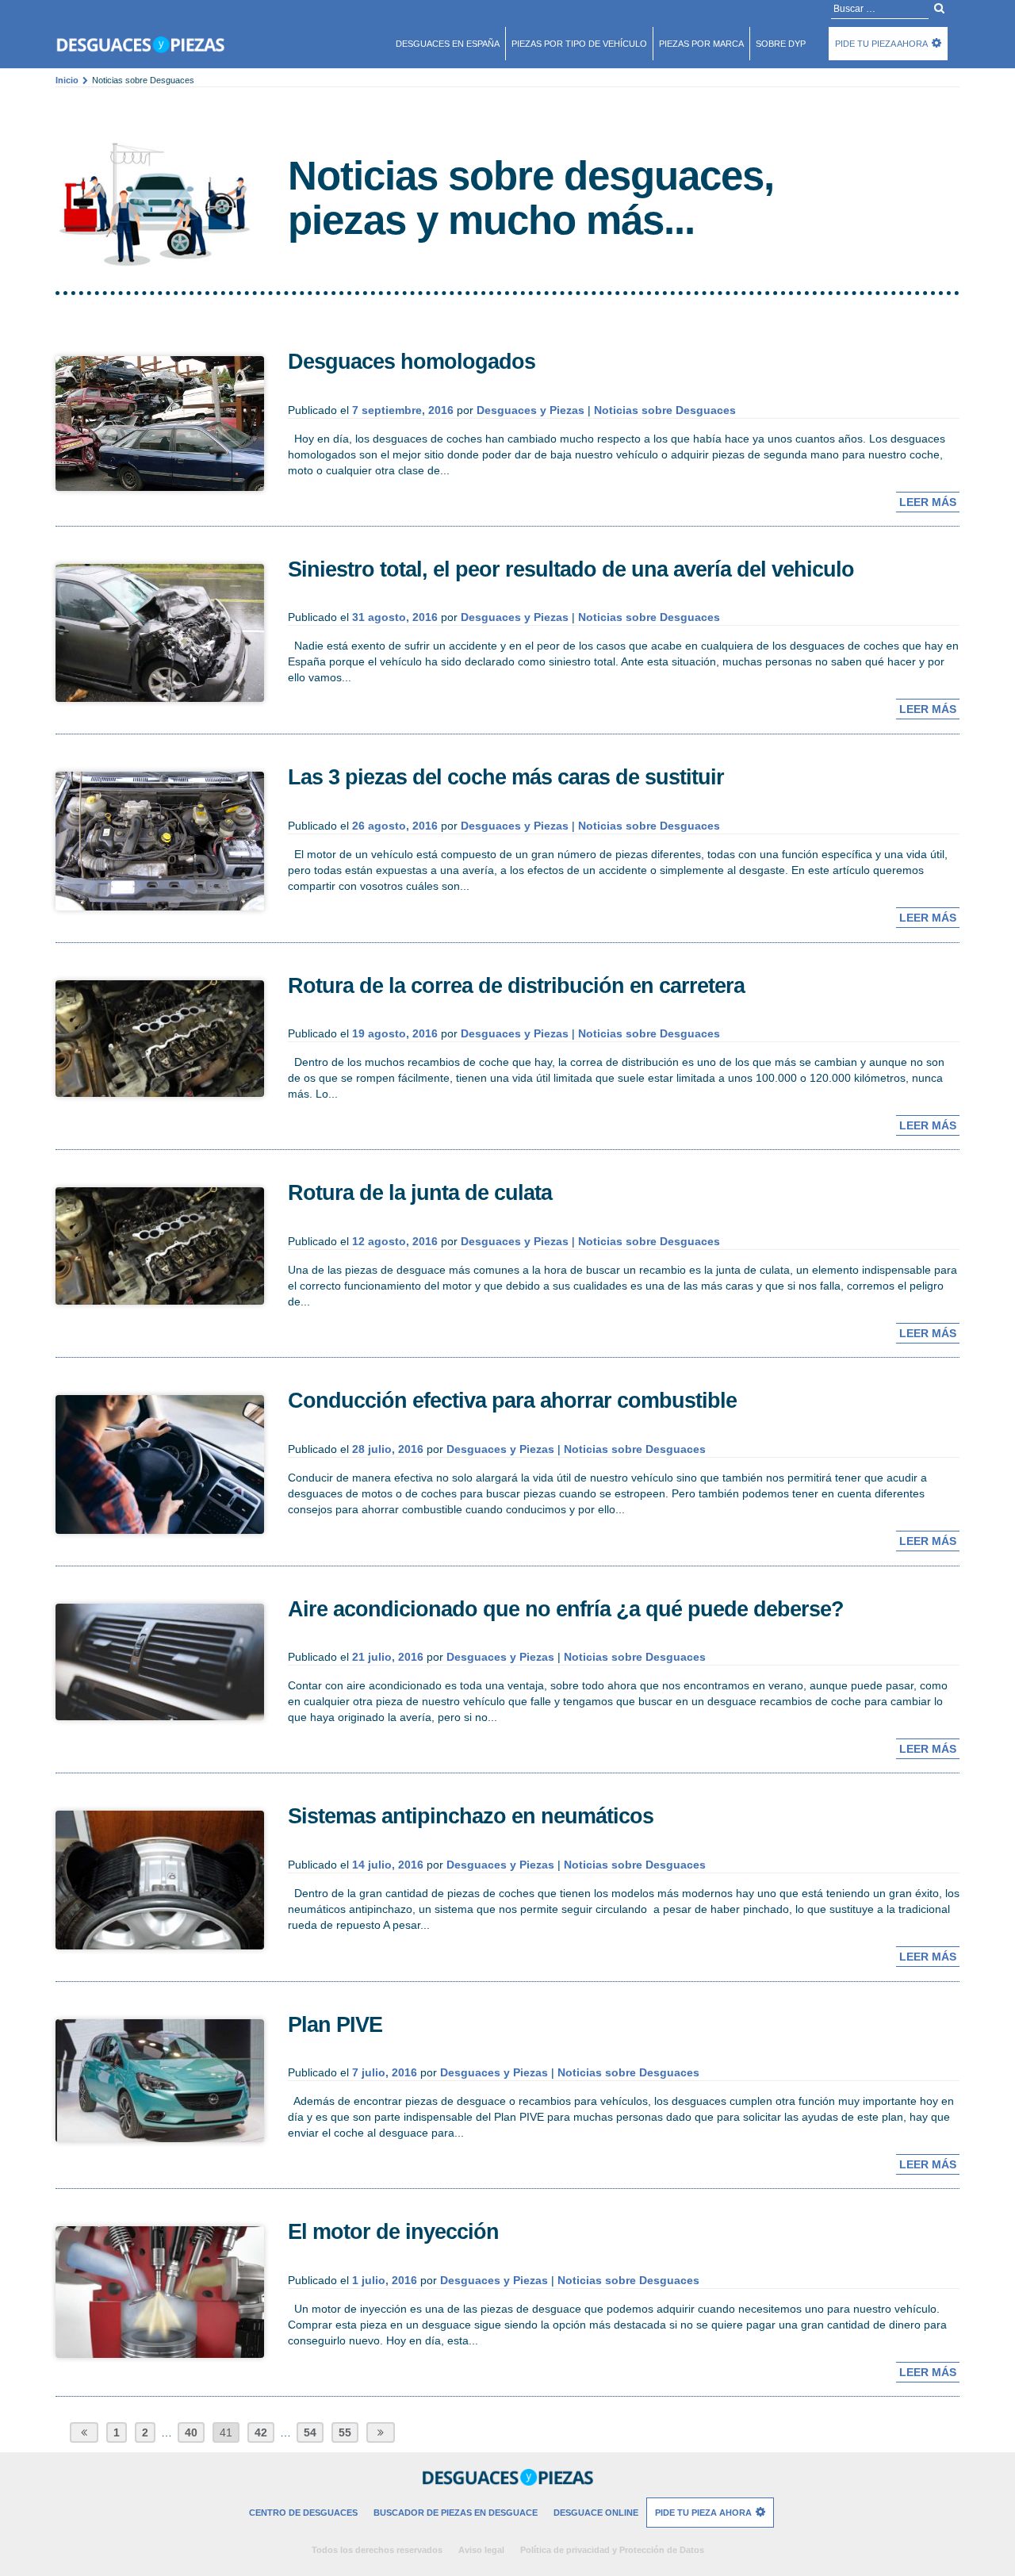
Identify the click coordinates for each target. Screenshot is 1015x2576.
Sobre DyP (781, 44)
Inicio (67, 80)
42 (261, 2432)
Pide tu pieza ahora (881, 44)
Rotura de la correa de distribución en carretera (516, 986)
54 (310, 2432)
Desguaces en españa (448, 44)
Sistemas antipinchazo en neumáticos (471, 1816)
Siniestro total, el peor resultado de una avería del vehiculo (571, 569)
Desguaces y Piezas (530, 410)
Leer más (928, 502)
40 (191, 2432)
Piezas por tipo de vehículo (579, 44)
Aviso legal (481, 2550)
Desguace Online (596, 2513)
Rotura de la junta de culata (420, 1193)
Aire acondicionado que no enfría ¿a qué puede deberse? (566, 1609)
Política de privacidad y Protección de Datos (612, 2550)
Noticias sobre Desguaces (665, 410)
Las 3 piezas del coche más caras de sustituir (506, 777)
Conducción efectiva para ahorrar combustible (512, 1401)
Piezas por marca (701, 44)
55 (345, 2432)
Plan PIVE (335, 2025)
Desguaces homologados (412, 362)
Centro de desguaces (303, 2513)
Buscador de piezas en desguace (456, 2513)
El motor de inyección (393, 2232)
